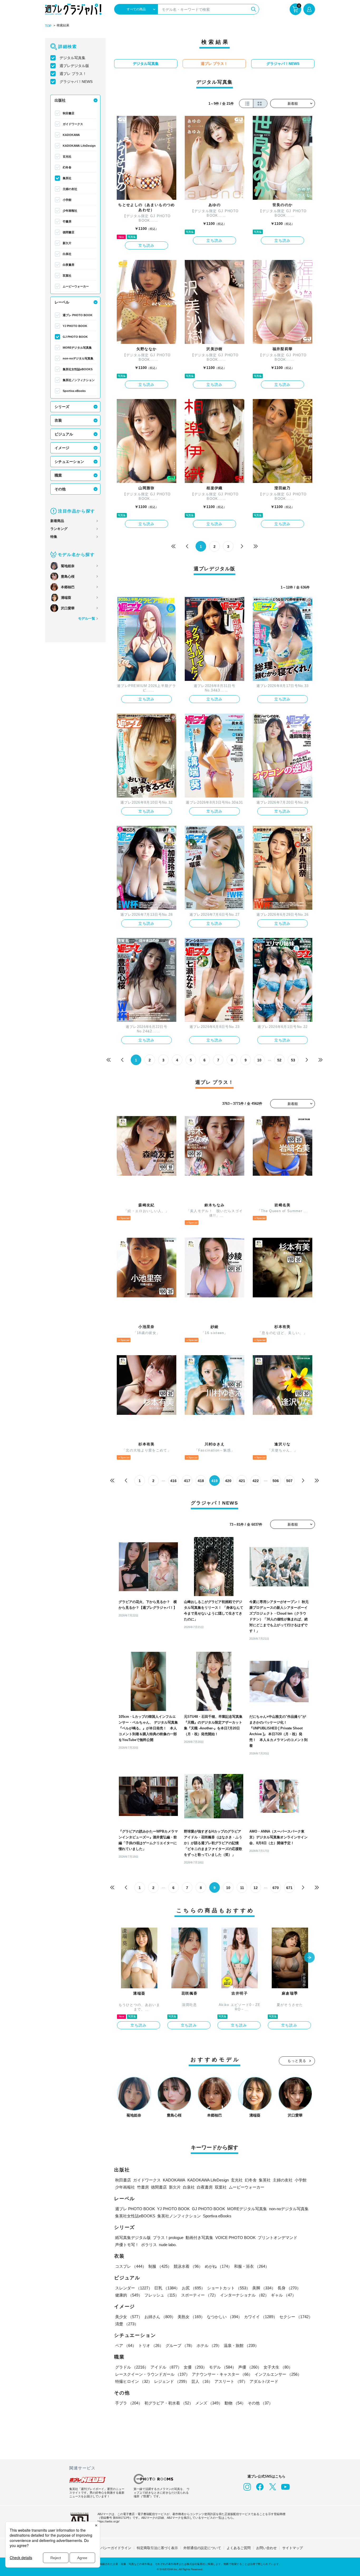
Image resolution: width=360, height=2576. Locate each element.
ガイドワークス (73, 124)
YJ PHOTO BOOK (75, 326)
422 (256, 1481)
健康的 (129, 2295)
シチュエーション (69, 462)
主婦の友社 (70, 189)
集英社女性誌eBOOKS (78, 369)
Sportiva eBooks (74, 391)
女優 (195, 2367)
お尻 (193, 2288)
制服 (160, 2266)
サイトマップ (293, 2548)
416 (173, 1481)
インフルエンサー (278, 2374)
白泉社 (67, 254)
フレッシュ (162, 2295)
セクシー (296, 2317)
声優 (250, 2367)
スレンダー (134, 2288)
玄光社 (67, 156)
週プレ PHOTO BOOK (78, 315)
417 (187, 1481)
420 (228, 1481)
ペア (126, 2345)
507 (289, 1481)
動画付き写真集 (199, 2238)
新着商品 (57, 521)
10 (259, 1060)
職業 (58, 475)
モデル (223, 2367)
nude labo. (168, 2245)
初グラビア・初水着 (169, 2403)
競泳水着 (188, 2266)
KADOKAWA (71, 135)
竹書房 (67, 221)
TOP (48, 26)
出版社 (60, 100)
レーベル (62, 302)
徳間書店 (69, 232)
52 (279, 1060)
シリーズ (62, 407)
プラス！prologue (168, 2238)
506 (276, 1481)
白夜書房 (69, 265)
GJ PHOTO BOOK (75, 337)
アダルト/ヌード (264, 2381)
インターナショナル (244, 2295)
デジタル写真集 (72, 58)
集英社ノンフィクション (79, 380)
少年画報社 (70, 211)
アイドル (166, 2367)
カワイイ (261, 2317)
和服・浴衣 (252, 2266)
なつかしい (224, 2317)
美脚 (264, 2288)
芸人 (202, 2381)
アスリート (231, 2381)
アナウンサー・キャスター (222, 2374)
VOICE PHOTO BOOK (235, 2238)
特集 (54, 537)
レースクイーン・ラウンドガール (152, 2374)
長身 (289, 2288)
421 (242, 1481)
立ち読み (147, 245)
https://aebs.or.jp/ (108, 2521)
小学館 (67, 200)
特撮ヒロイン (134, 2381)
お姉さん (160, 2317)
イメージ (62, 448)
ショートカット (229, 2288)
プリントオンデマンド (278, 2238)
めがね (218, 2266)
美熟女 (191, 2317)
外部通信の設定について (202, 2548)
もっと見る (297, 2061)
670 (276, 1888)
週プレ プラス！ (73, 74)
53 (293, 1060)
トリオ (151, 2345)
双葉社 (67, 276)
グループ (180, 2345)
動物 (235, 2403)
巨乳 (167, 2288)
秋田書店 (69, 113)
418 (201, 1481)
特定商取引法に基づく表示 (157, 2548)
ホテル (209, 2345)
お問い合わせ (266, 2548)
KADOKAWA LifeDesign (79, 146)
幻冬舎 (67, 167)
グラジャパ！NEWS (76, 82)
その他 (60, 489)
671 (289, 1888)
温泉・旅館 (241, 2345)
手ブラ (129, 2403)
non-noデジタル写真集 (78, 358)
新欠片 (67, 243)
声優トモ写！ (127, 2245)
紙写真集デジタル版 (133, 2238)
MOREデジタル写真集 (77, 348)
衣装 (58, 420)
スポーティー (200, 2295)
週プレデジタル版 (74, 66)
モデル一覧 (87, 618)
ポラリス (149, 2245)
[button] (309, 1958)
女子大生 (278, 2367)
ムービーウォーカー (76, 286)
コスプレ (131, 2266)
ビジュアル (64, 434)
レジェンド (172, 2381)
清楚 (127, 2324)
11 (242, 1888)
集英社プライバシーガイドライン (106, 2548)
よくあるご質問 (239, 2548)
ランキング (59, 529)
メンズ (209, 2403)
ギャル (283, 2295)
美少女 (129, 2317)
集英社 (67, 178)
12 (256, 1888)
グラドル (132, 2367)
